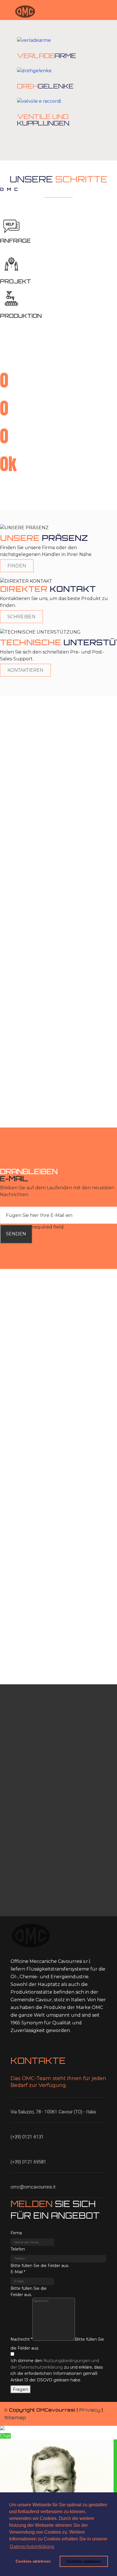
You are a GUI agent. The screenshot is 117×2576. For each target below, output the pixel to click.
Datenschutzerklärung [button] (32, 2547)
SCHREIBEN (21, 617)
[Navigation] (7, 11)
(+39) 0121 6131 (27, 2137)
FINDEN (17, 566)
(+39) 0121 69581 (28, 2162)
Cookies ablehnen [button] (33, 2561)
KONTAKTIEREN (25, 670)
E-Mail (18, 2272)
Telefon (18, 2249)
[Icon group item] (14, 2047)
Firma (16, 2233)
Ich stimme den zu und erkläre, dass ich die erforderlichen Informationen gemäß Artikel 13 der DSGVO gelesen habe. (57, 2370)
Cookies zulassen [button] (84, 2561)
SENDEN (16, 1234)
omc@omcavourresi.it (33, 2187)
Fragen (21, 2389)
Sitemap (15, 2418)
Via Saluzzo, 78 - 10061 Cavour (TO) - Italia (53, 2112)
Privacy (90, 2410)
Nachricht (21, 2339)
